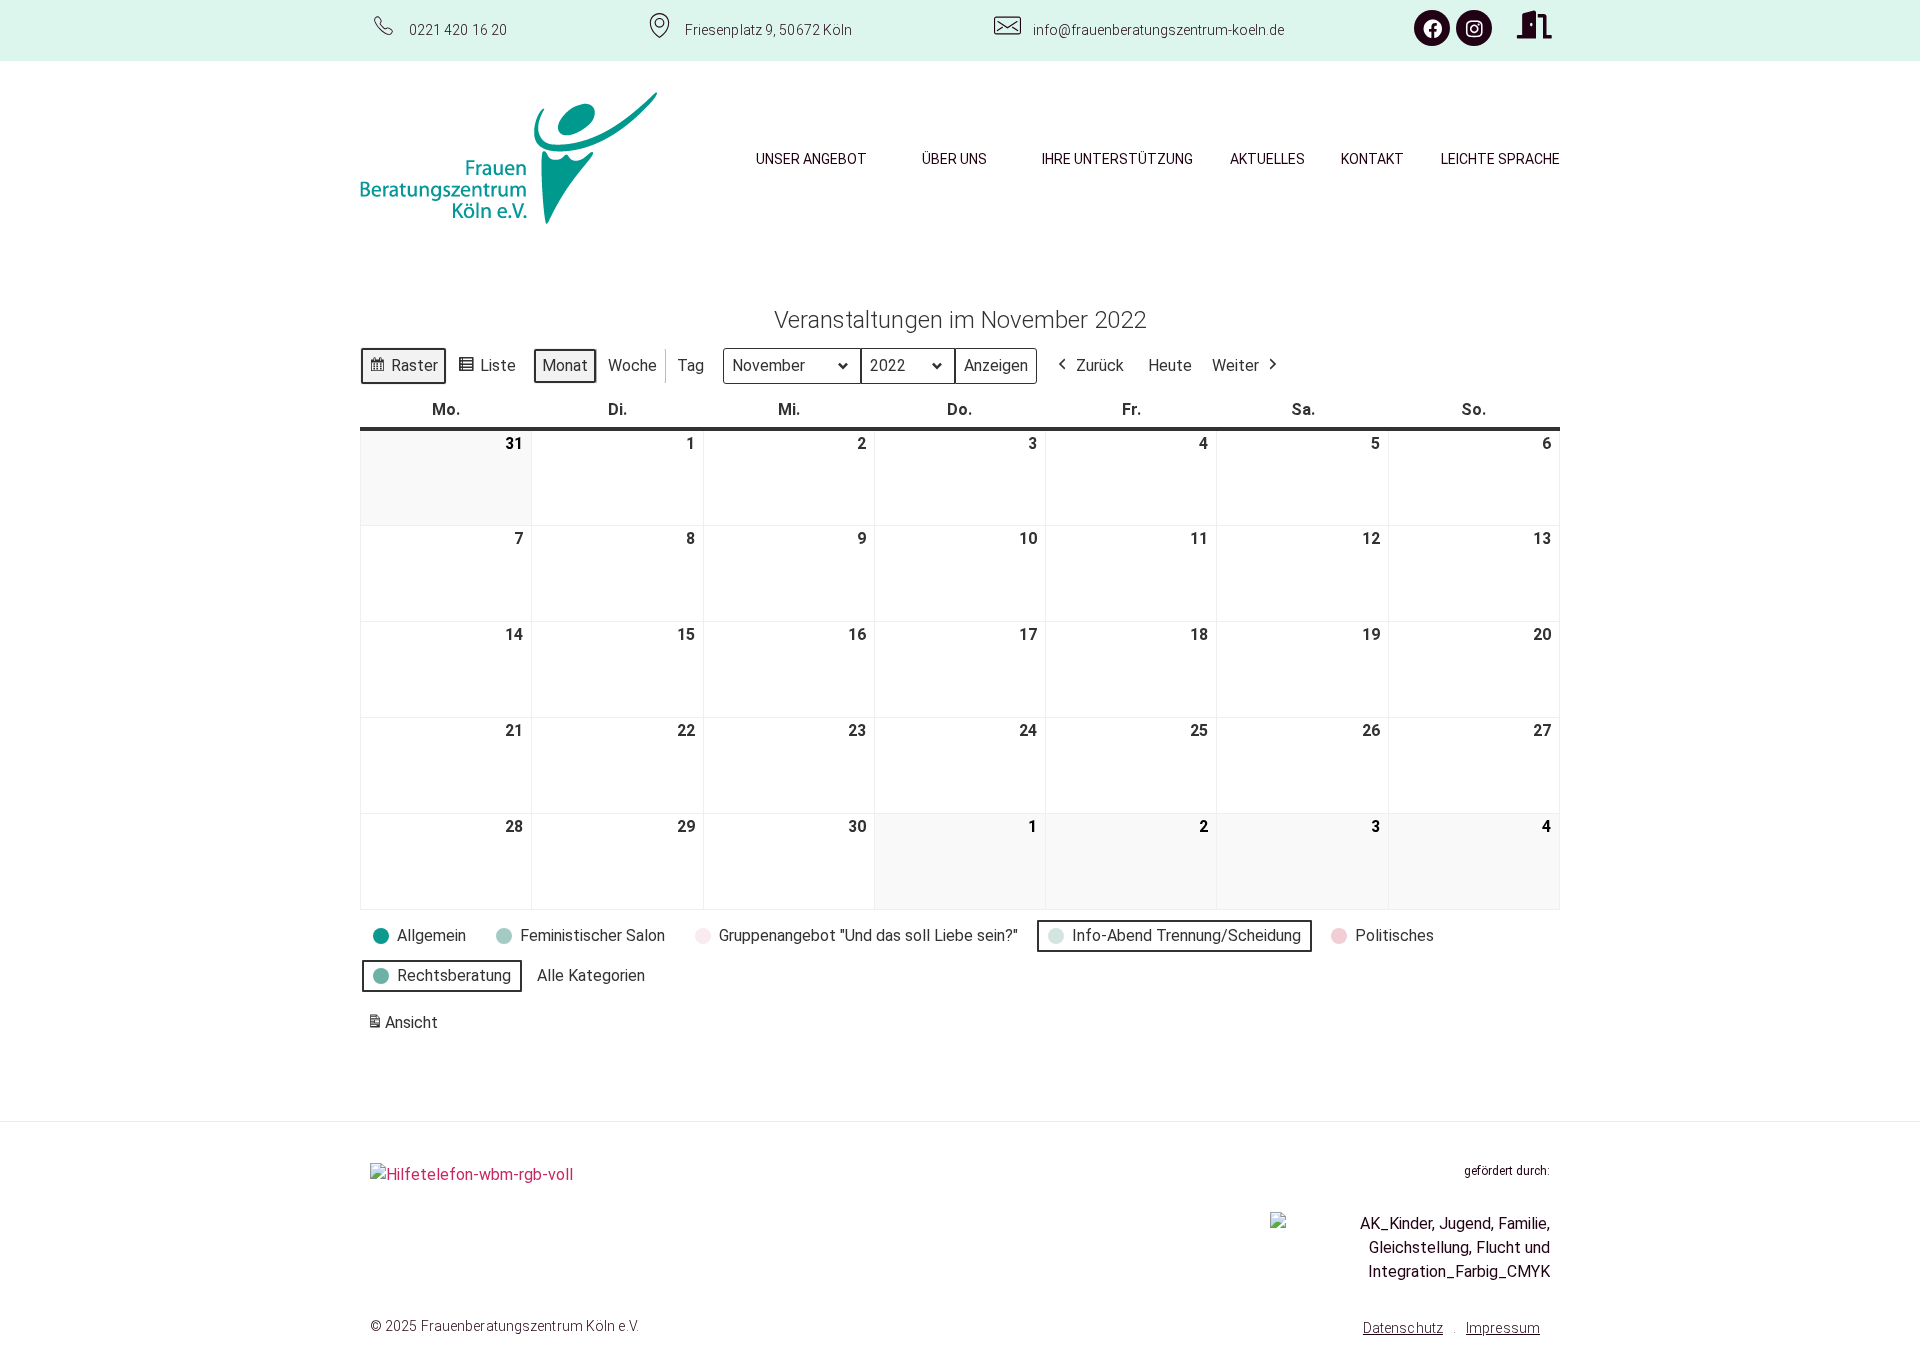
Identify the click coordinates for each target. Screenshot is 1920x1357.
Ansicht (405, 1028)
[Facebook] (1432, 28)
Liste (486, 370)
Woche (632, 365)
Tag (690, 365)
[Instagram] (1474, 28)
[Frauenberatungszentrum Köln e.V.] (509, 158)
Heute (1170, 365)
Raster (403, 370)
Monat (565, 365)
